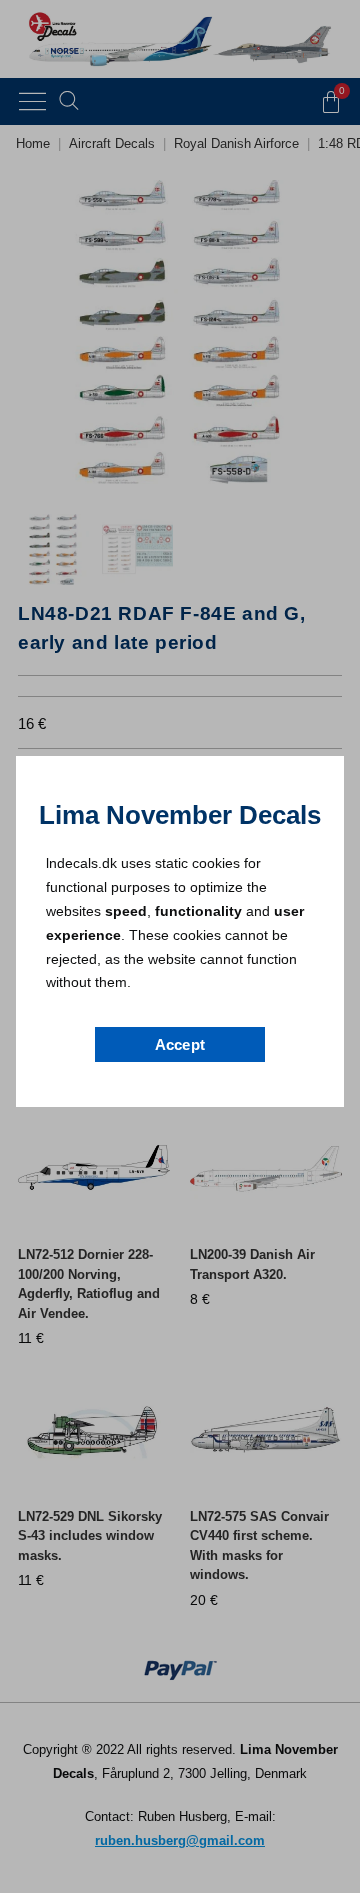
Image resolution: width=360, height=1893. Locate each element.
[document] (180, 946)
